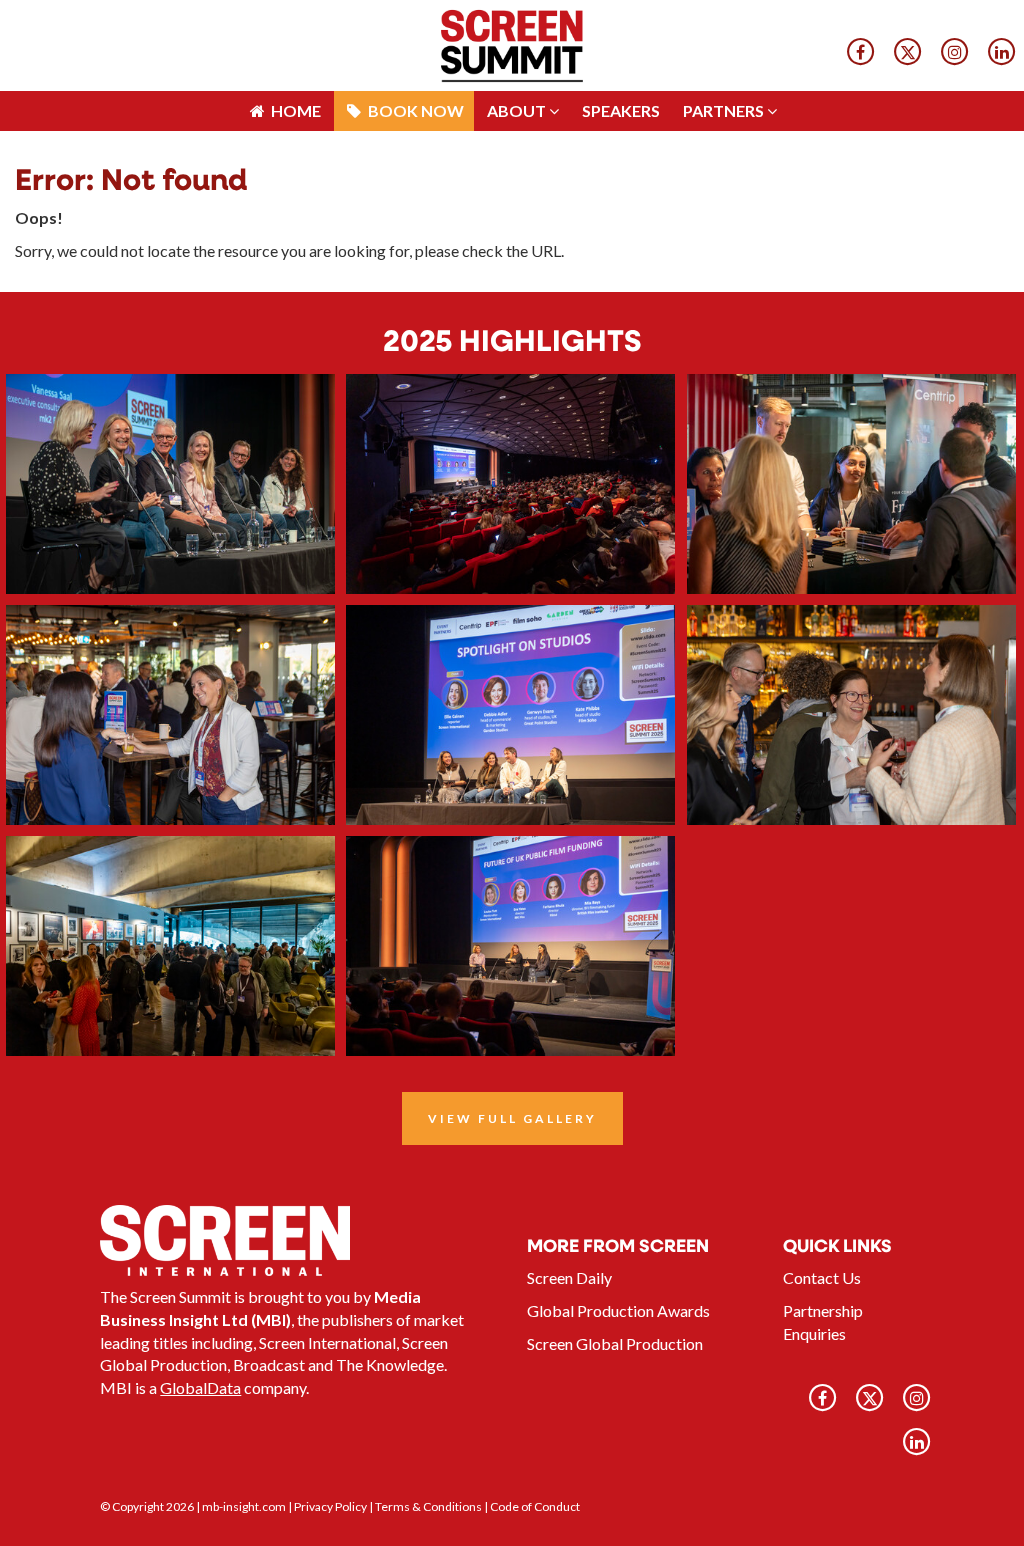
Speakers (621, 19)
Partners (725, 19)
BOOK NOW (414, 19)
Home (294, 19)
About (518, 19)
